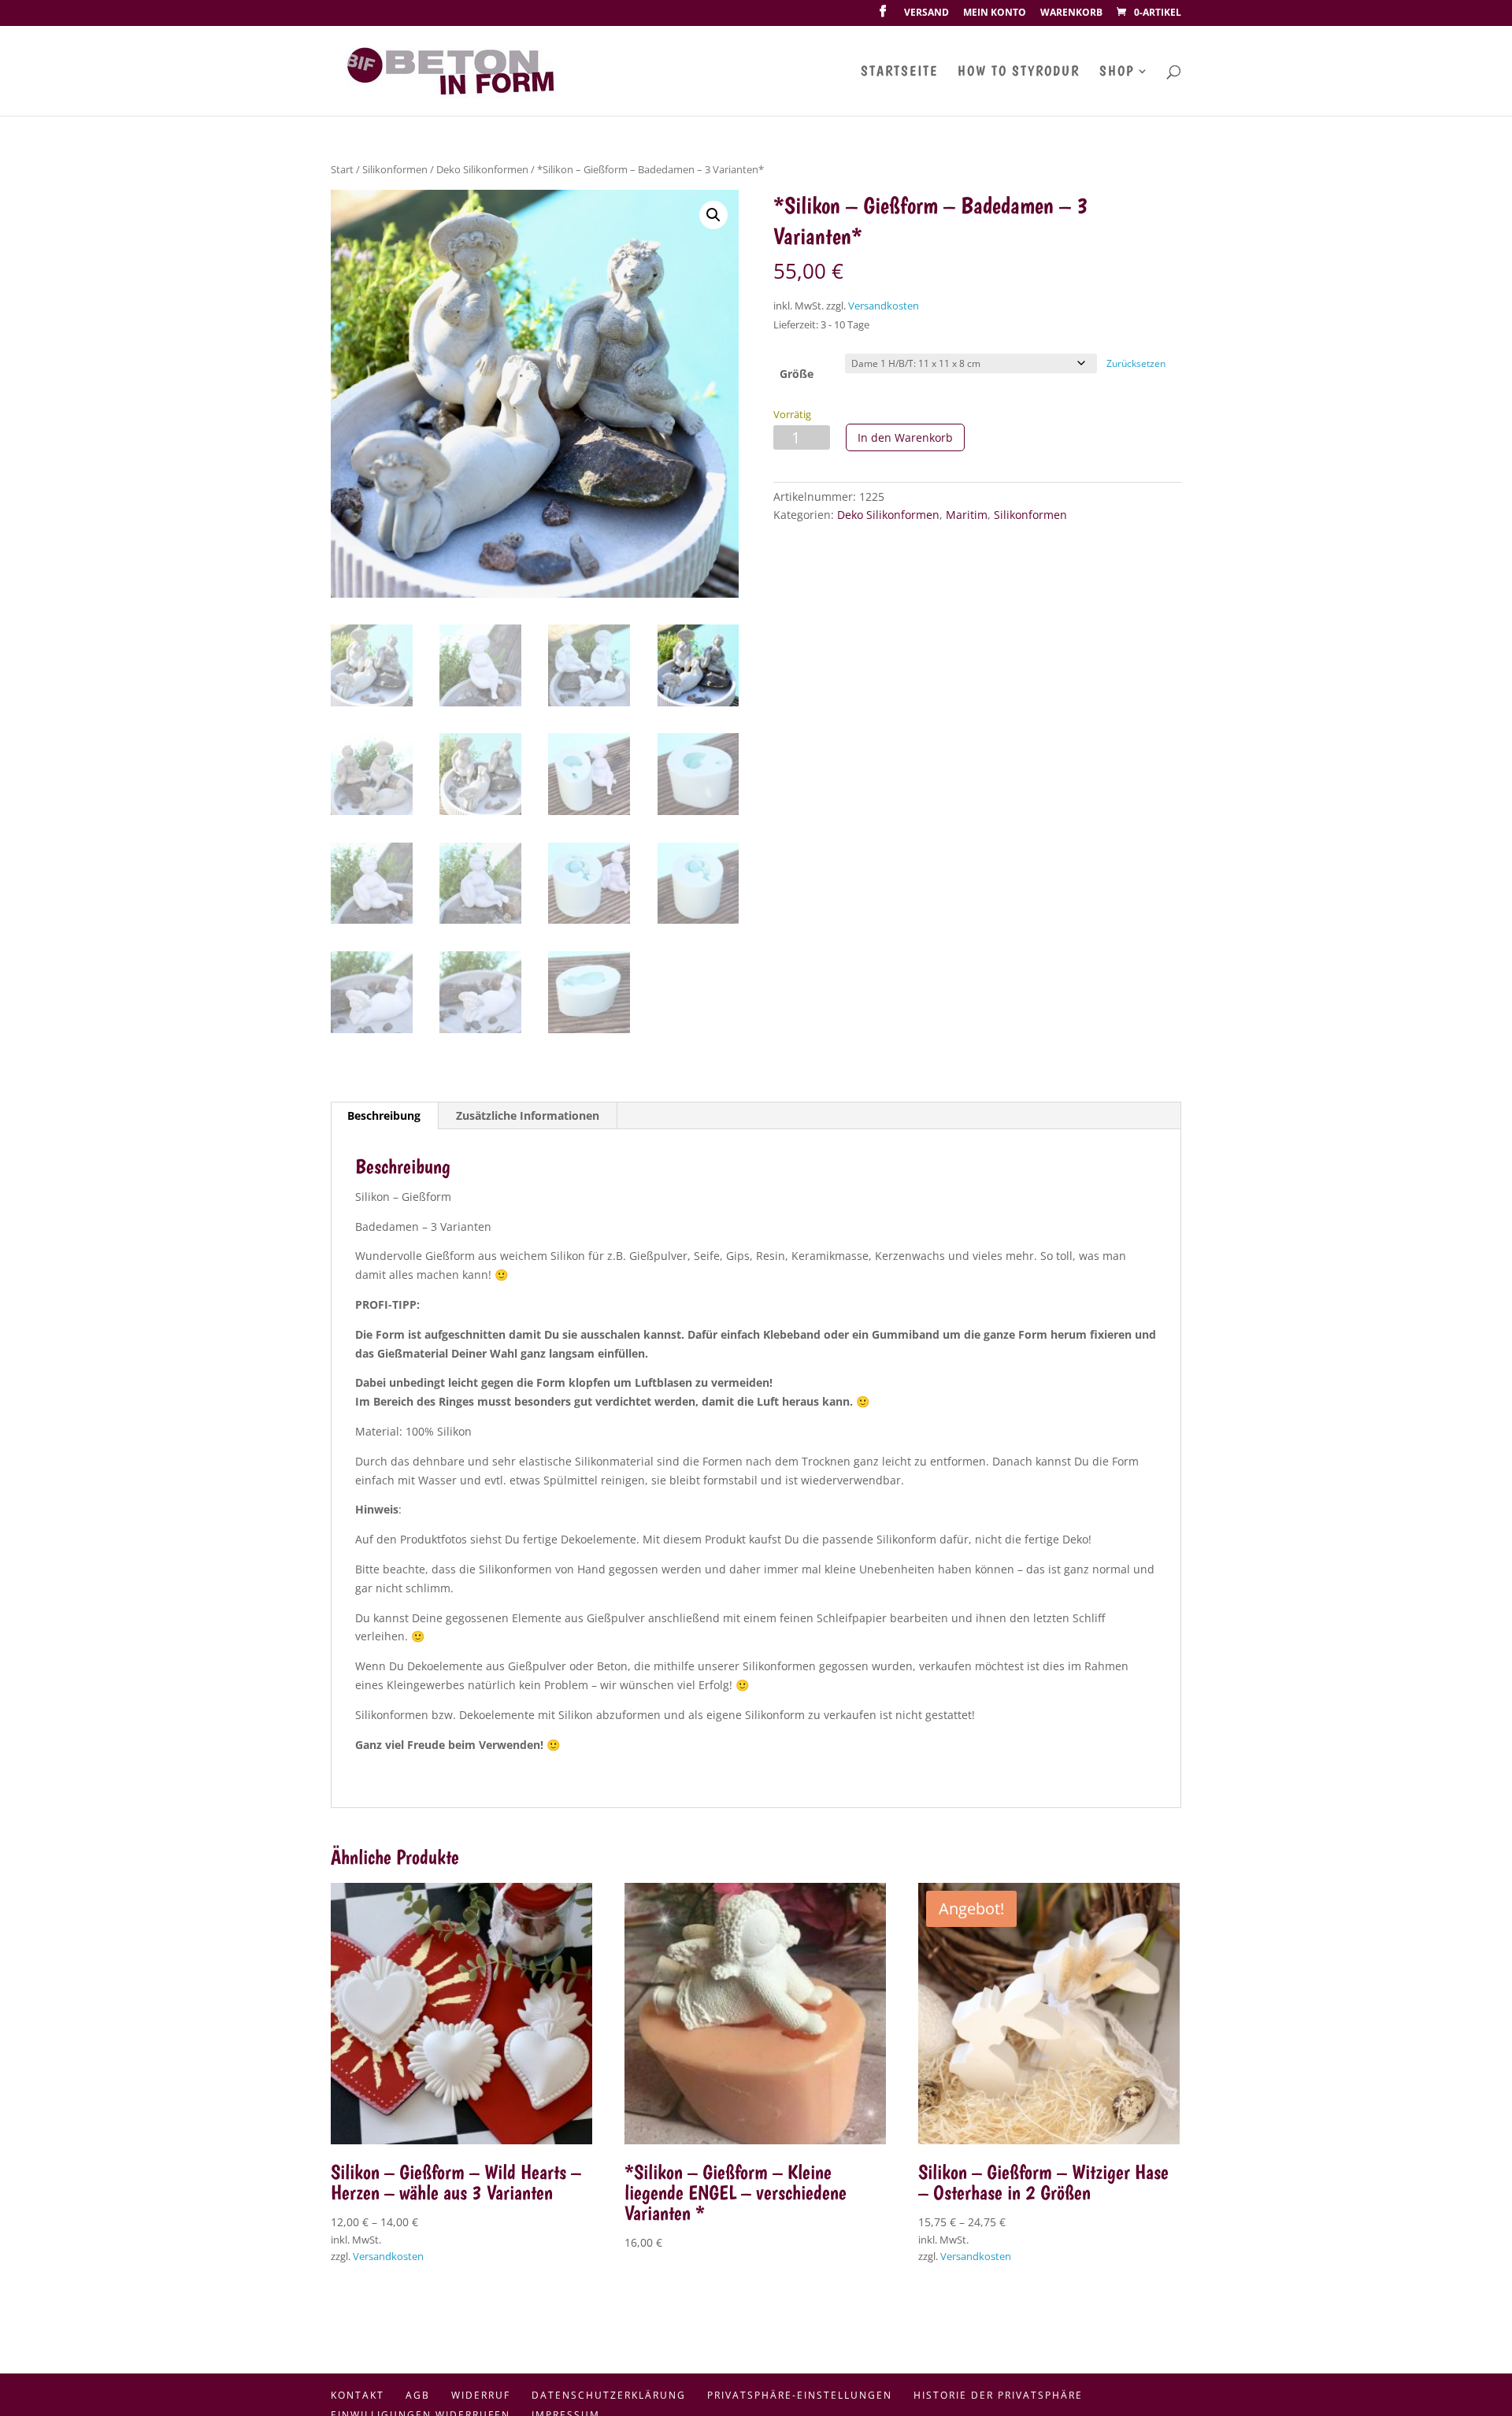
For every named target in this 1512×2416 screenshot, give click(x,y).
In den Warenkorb (905, 437)
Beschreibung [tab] (384, 1115)
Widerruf (481, 2395)
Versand (926, 13)
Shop (1117, 72)
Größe (797, 374)
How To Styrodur (1019, 72)
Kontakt (358, 2395)
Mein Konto (995, 13)
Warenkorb (1071, 13)
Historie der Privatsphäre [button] (998, 2395)
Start (342, 169)
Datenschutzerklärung (609, 2395)
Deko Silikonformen (482, 169)
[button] (713, 215)
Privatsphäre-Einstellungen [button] (800, 2395)
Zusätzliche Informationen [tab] (528, 1115)
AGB (418, 2395)
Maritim (967, 515)
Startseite (899, 72)
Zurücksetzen (1136, 363)
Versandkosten (884, 306)
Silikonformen (395, 169)
